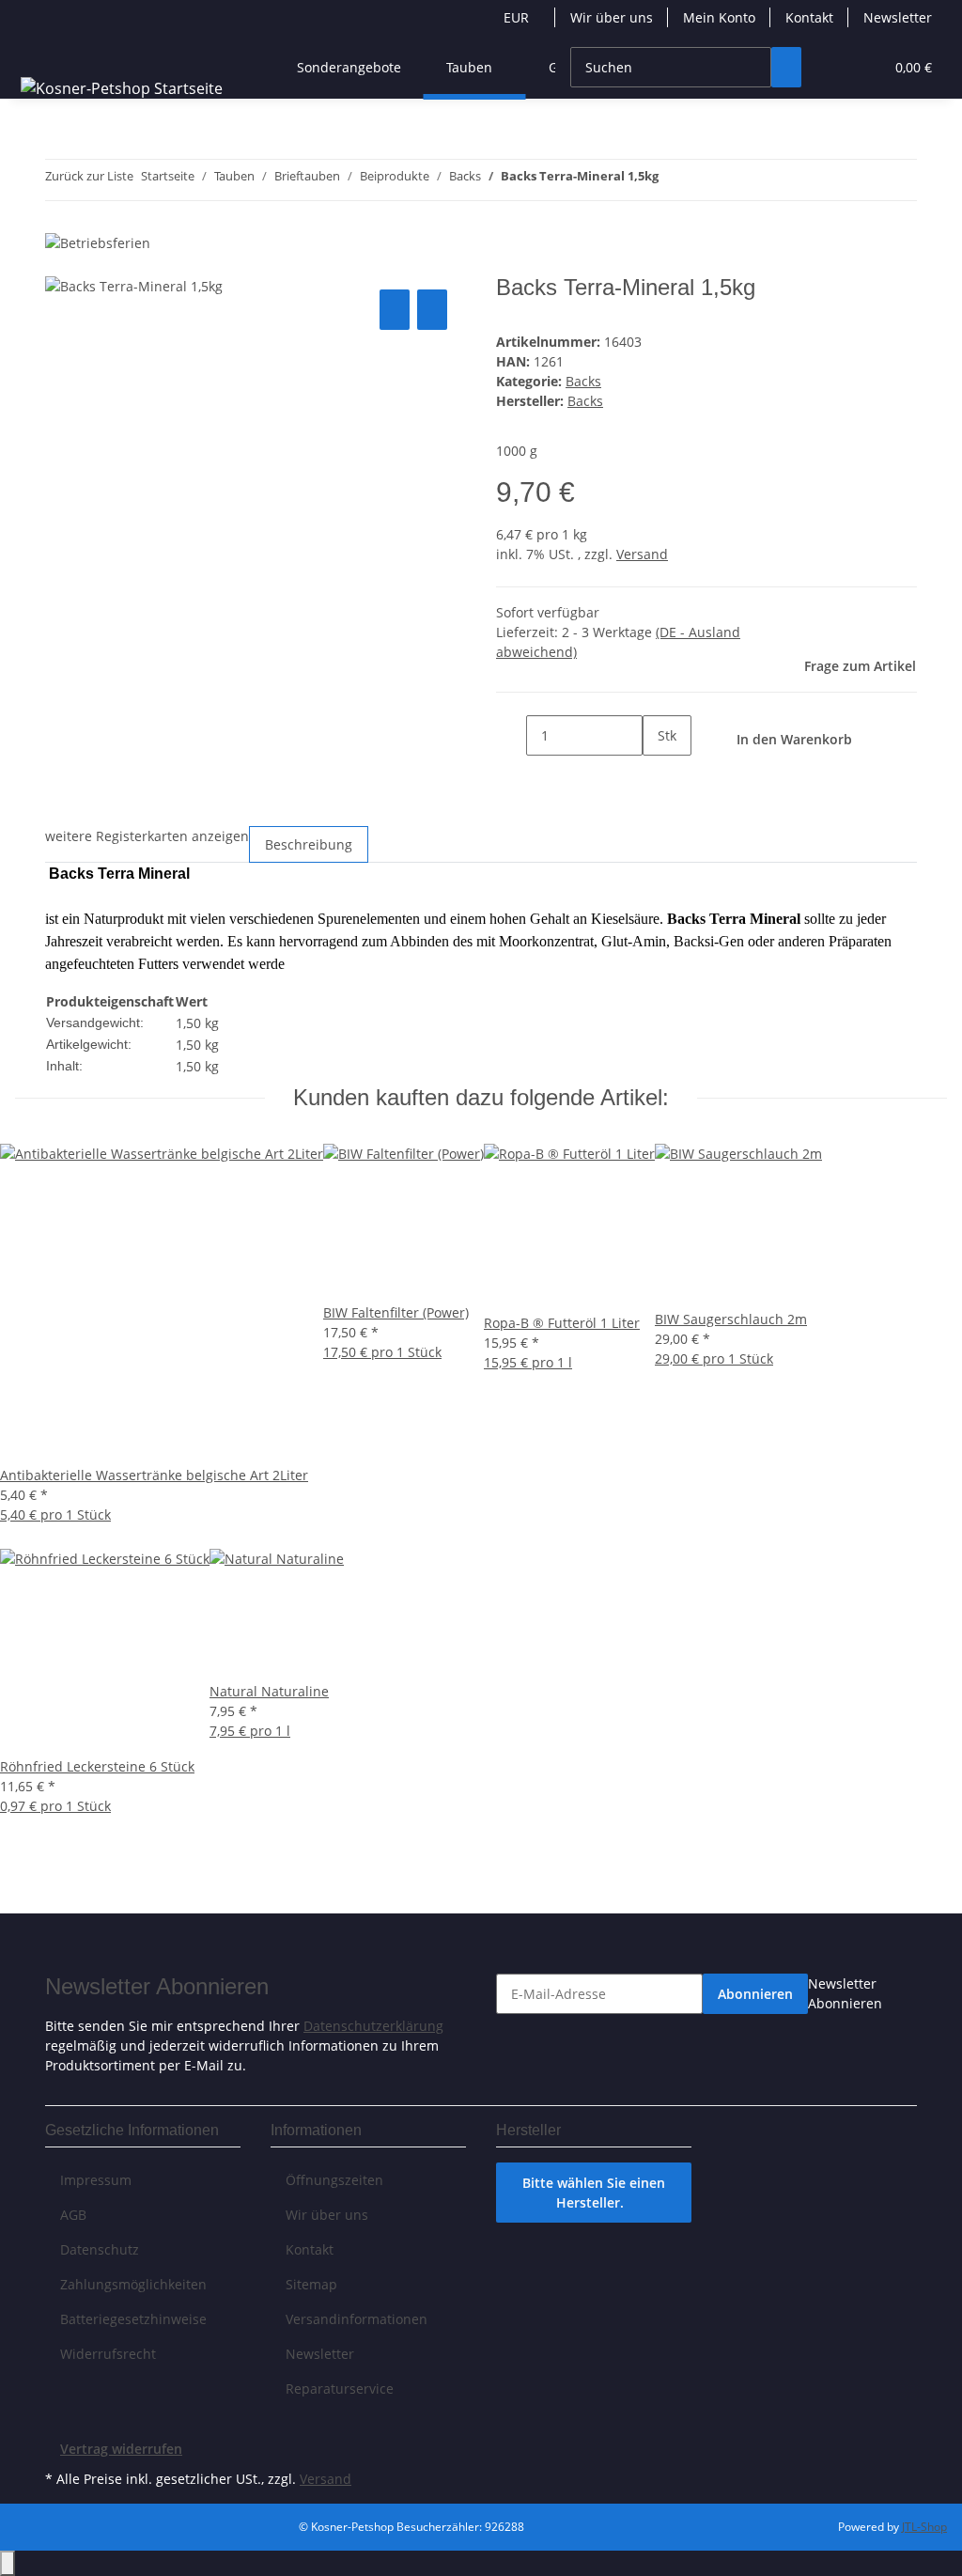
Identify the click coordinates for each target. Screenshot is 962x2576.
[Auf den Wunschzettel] (432, 310)
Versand (642, 554)
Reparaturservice (340, 2389)
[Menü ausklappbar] (39, 51)
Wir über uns (612, 17)
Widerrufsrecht (108, 2354)
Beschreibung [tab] (309, 844)
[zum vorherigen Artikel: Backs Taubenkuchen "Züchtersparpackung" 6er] (674, 180)
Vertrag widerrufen (121, 2449)
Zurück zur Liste (89, 176)
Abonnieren (755, 1994)
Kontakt (809, 17)
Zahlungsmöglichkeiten (133, 2284)
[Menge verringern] (511, 735)
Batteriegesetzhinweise (133, 2319)
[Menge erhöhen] (658, 776)
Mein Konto (719, 17)
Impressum (96, 2180)
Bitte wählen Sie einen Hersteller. (594, 2193)
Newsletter (898, 17)
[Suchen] (786, 67)
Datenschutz (100, 2249)
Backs (583, 381)
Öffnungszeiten (334, 2180)
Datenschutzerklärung (373, 2026)
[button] (831, 67)
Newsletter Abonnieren (845, 1993)
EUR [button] (518, 17)
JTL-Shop (924, 2527)
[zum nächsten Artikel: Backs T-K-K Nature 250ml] (707, 180)
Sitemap (311, 2284)
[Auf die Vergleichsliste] (395, 310)
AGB (73, 2215)
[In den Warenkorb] (60, 264)
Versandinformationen (357, 2319)
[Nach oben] (8, 2563)
